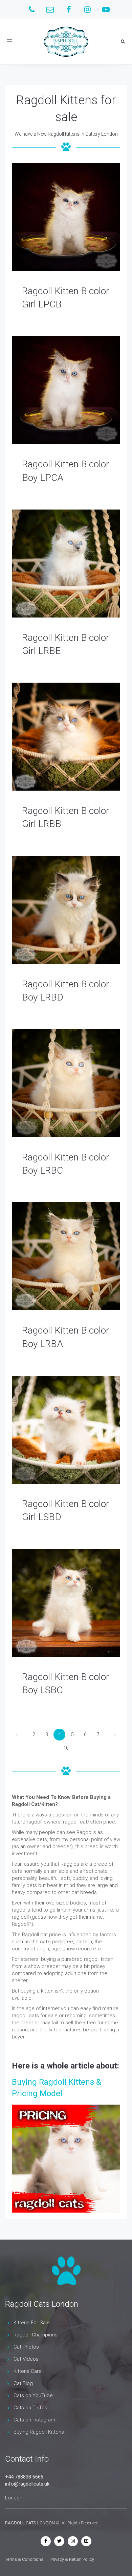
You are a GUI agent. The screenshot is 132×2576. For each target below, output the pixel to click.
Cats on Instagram (34, 2420)
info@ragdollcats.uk (27, 2484)
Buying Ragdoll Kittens (39, 2432)
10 (66, 1748)
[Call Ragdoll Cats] (32, 9)
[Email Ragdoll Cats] (50, 9)
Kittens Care (28, 2371)
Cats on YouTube (33, 2395)
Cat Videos (26, 2359)
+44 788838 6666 (24, 2477)
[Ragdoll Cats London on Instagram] (87, 9)
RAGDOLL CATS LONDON (30, 2523)
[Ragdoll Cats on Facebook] (69, 9)
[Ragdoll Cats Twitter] (59, 2541)
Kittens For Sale (32, 2323)
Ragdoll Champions (36, 2335)
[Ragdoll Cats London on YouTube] (106, 9)
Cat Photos (26, 2347)
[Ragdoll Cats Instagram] (73, 2541)
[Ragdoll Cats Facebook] (46, 2541)
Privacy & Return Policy (72, 2559)
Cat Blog (23, 2383)
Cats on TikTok (30, 2408)
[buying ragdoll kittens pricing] (66, 2159)
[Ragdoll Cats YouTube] (86, 2541)
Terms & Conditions (24, 2559)
